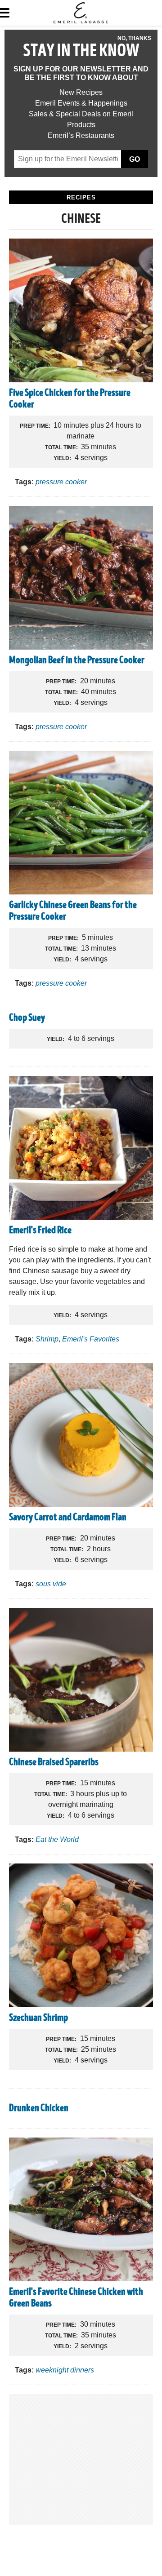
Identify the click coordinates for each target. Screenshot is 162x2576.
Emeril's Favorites (91, 1339)
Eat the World (57, 1839)
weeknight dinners (65, 2370)
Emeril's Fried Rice (40, 1231)
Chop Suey (27, 1018)
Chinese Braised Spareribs (54, 1763)
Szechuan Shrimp (38, 2018)
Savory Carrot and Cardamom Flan (68, 1518)
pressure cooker (61, 482)
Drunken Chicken (39, 2109)
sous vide (51, 1584)
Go (135, 159)
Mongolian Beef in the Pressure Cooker (77, 661)
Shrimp (47, 1339)
